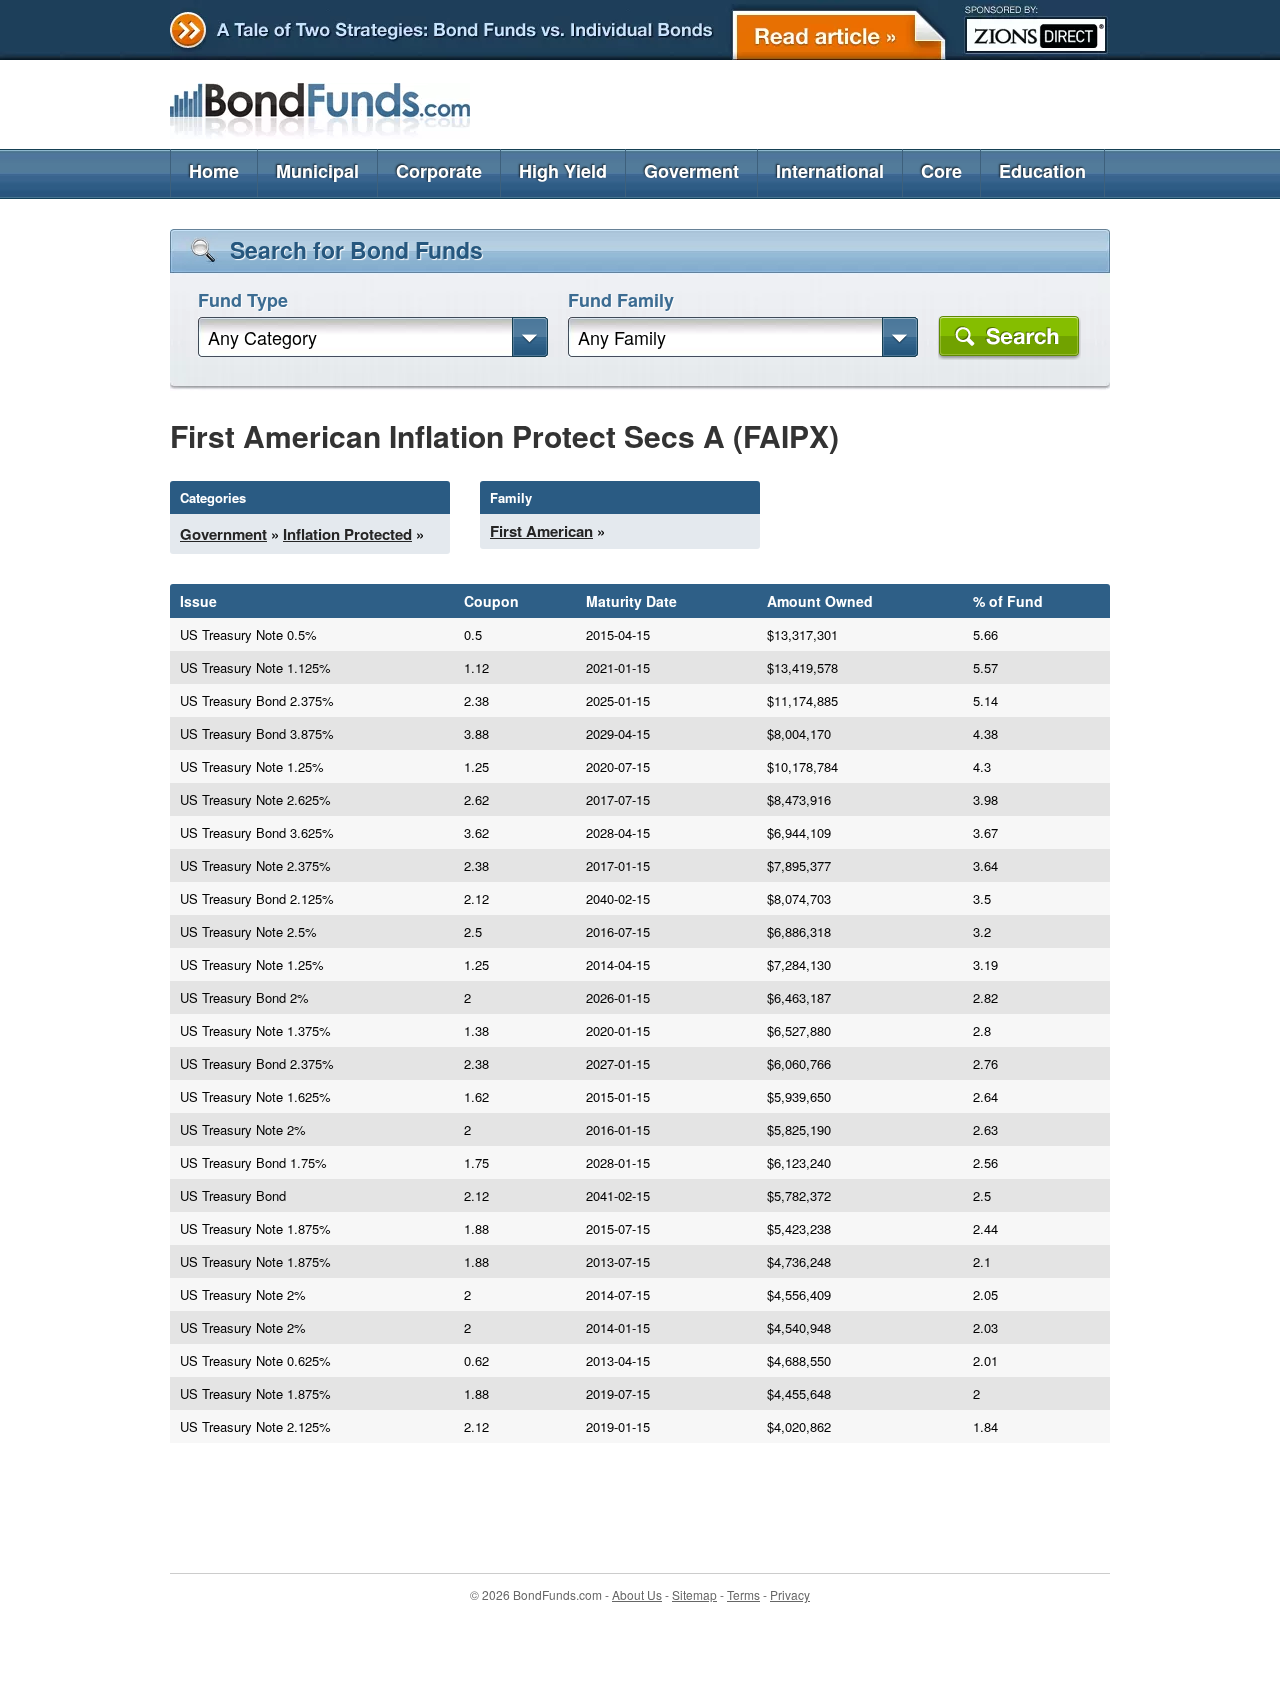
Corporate (439, 171)
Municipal (317, 171)
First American (541, 531)
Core (941, 171)
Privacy (790, 1594)
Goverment (691, 171)
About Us (637, 1594)
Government (223, 534)
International (830, 171)
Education (1042, 171)
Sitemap (694, 1594)
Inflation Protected (347, 534)
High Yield (563, 171)
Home (214, 171)
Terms (743, 1594)
